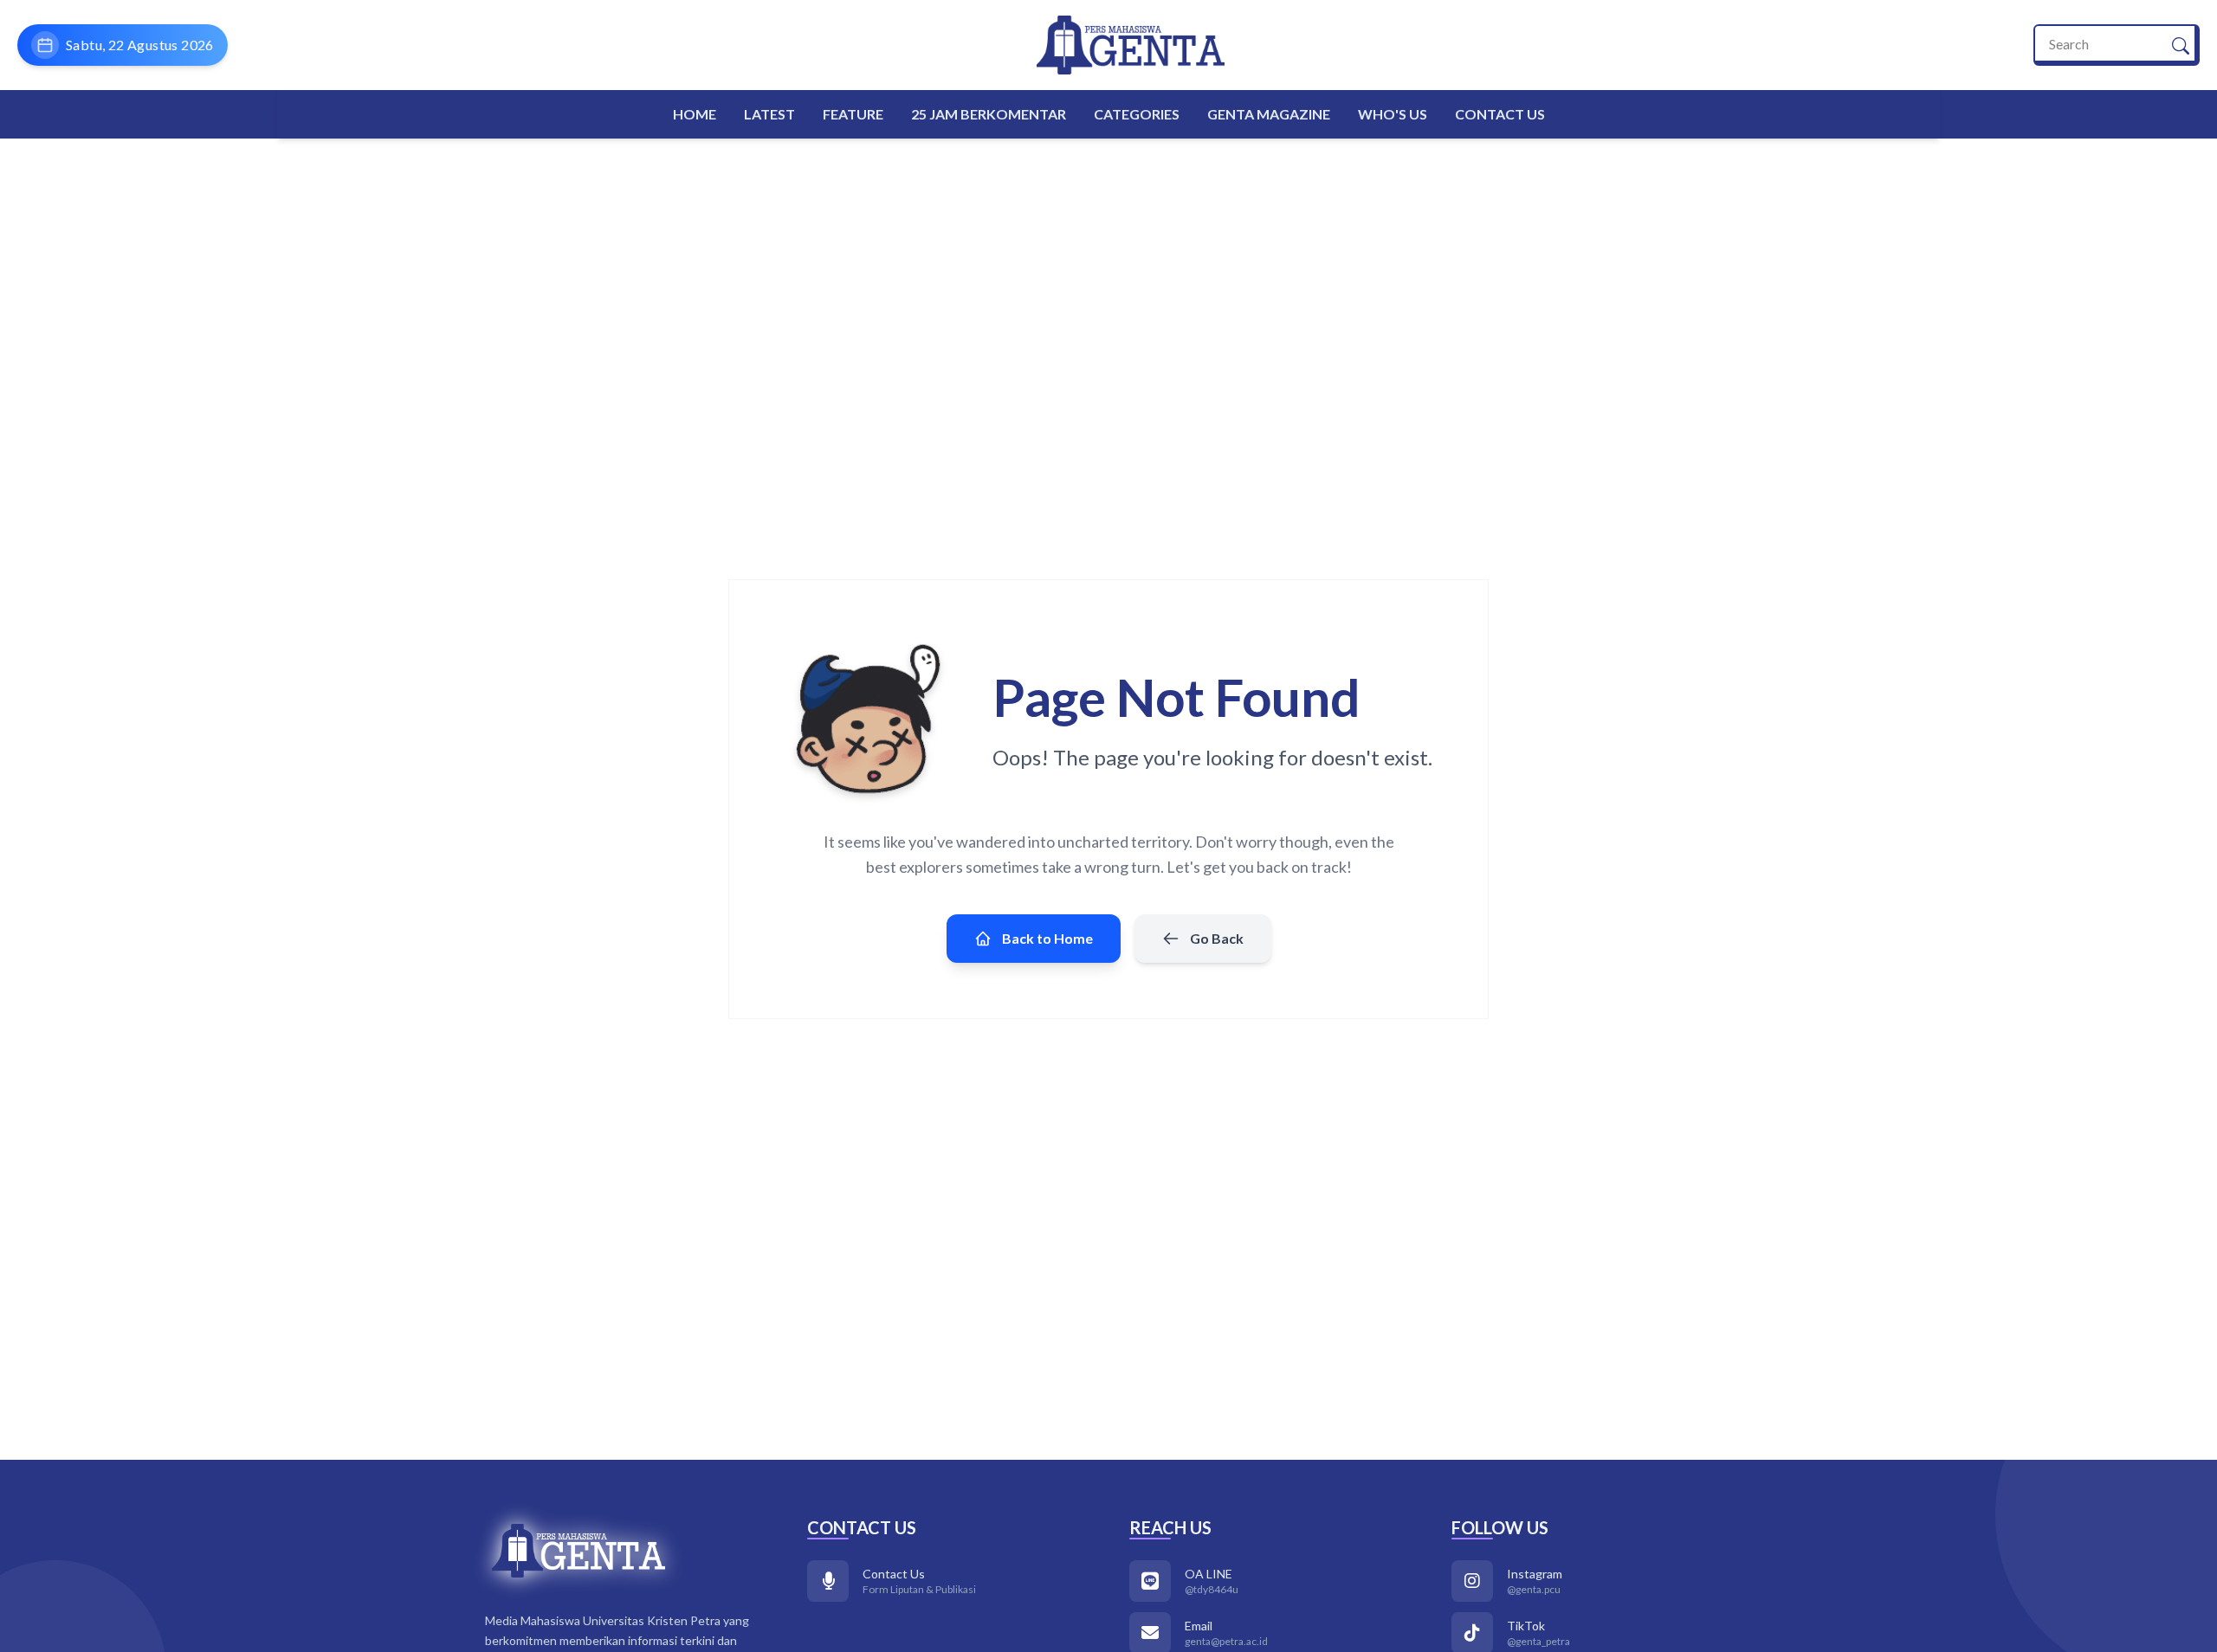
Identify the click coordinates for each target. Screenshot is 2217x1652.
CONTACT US (1500, 114)
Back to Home (1047, 938)
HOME (695, 114)
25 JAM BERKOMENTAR (989, 114)
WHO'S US (1393, 114)
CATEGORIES (1137, 114)
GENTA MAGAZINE (1269, 114)
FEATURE (853, 114)
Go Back (1217, 938)
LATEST (769, 114)
